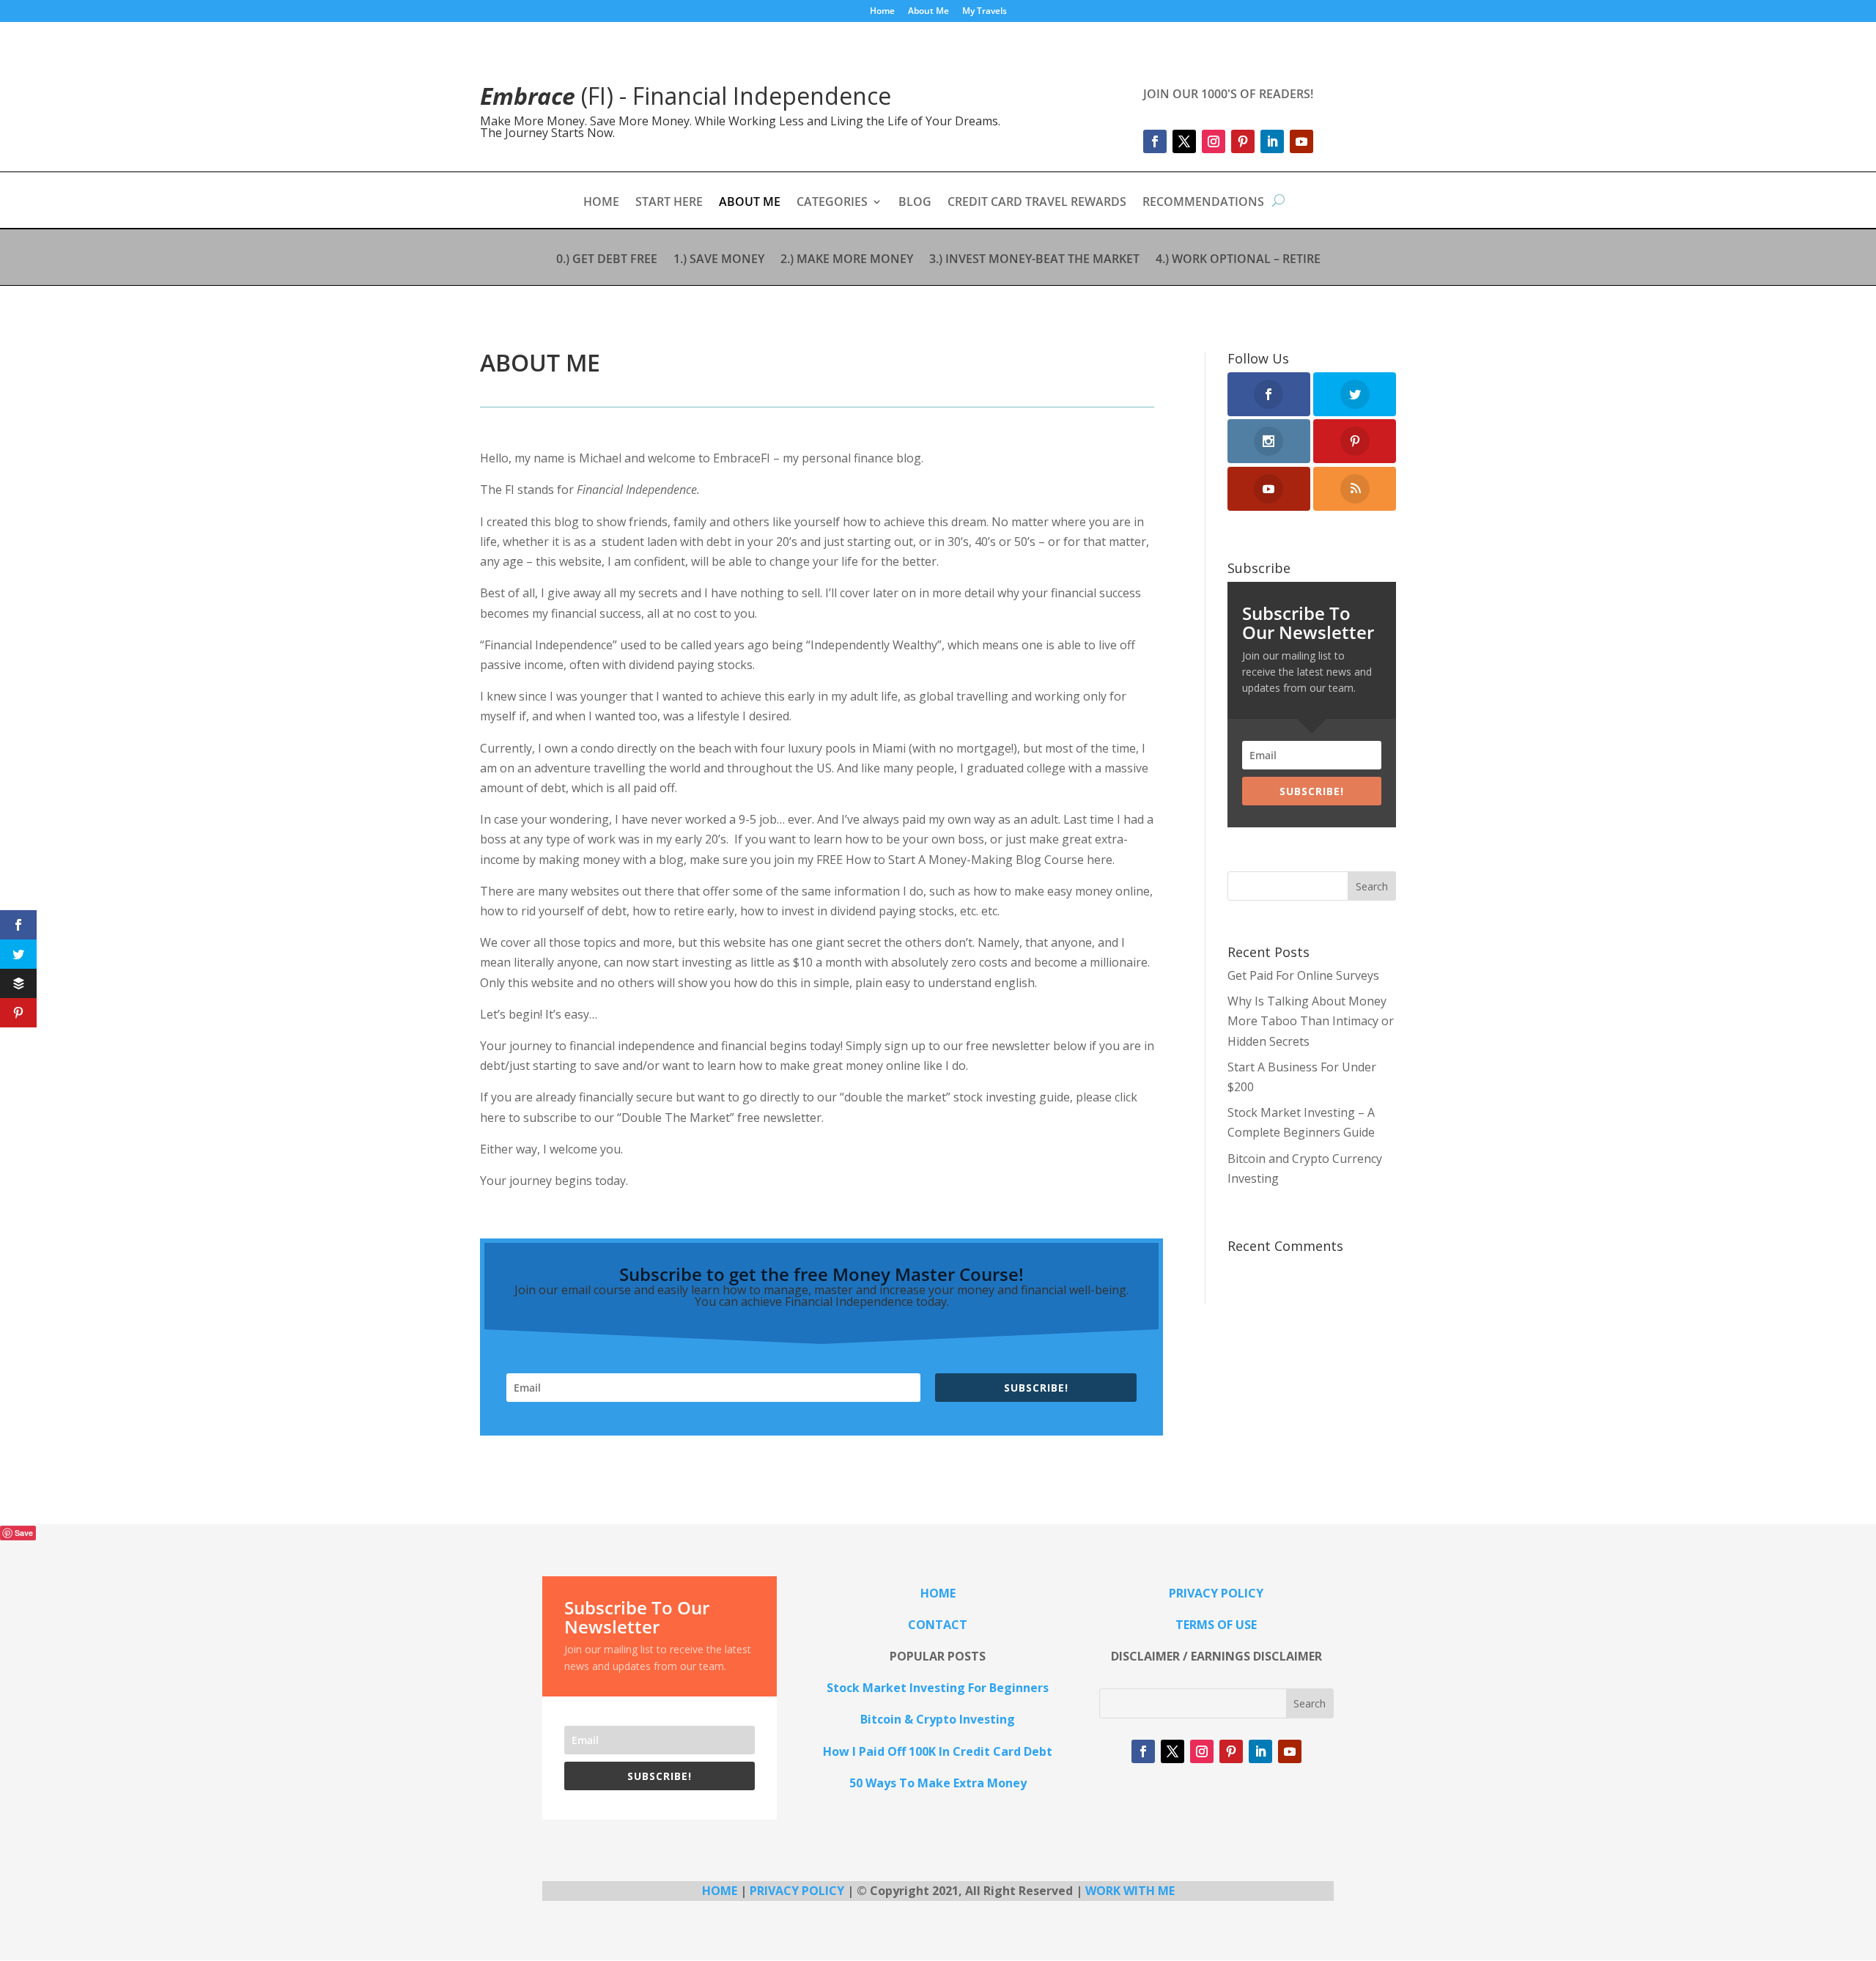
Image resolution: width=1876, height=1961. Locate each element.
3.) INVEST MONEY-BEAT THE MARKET (1034, 260)
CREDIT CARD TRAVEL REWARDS (1037, 203)
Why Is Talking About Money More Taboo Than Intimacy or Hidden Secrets (1311, 1021)
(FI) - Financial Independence (686, 96)
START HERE (669, 203)
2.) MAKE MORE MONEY (847, 260)
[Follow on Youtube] (1301, 141)
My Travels (985, 12)
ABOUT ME (750, 203)
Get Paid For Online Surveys (1303, 975)
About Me (928, 12)
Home (882, 12)
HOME (601, 203)
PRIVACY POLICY (797, 1891)
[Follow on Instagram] (1214, 141)
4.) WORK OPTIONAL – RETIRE (1238, 260)
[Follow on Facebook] (1155, 141)
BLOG (915, 203)
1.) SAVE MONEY (719, 260)
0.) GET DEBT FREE (607, 260)
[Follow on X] (1184, 141)
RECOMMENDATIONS (1203, 203)
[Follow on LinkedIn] (1272, 141)
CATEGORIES (832, 203)
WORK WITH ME (1130, 1891)
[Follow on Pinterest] (1243, 141)
